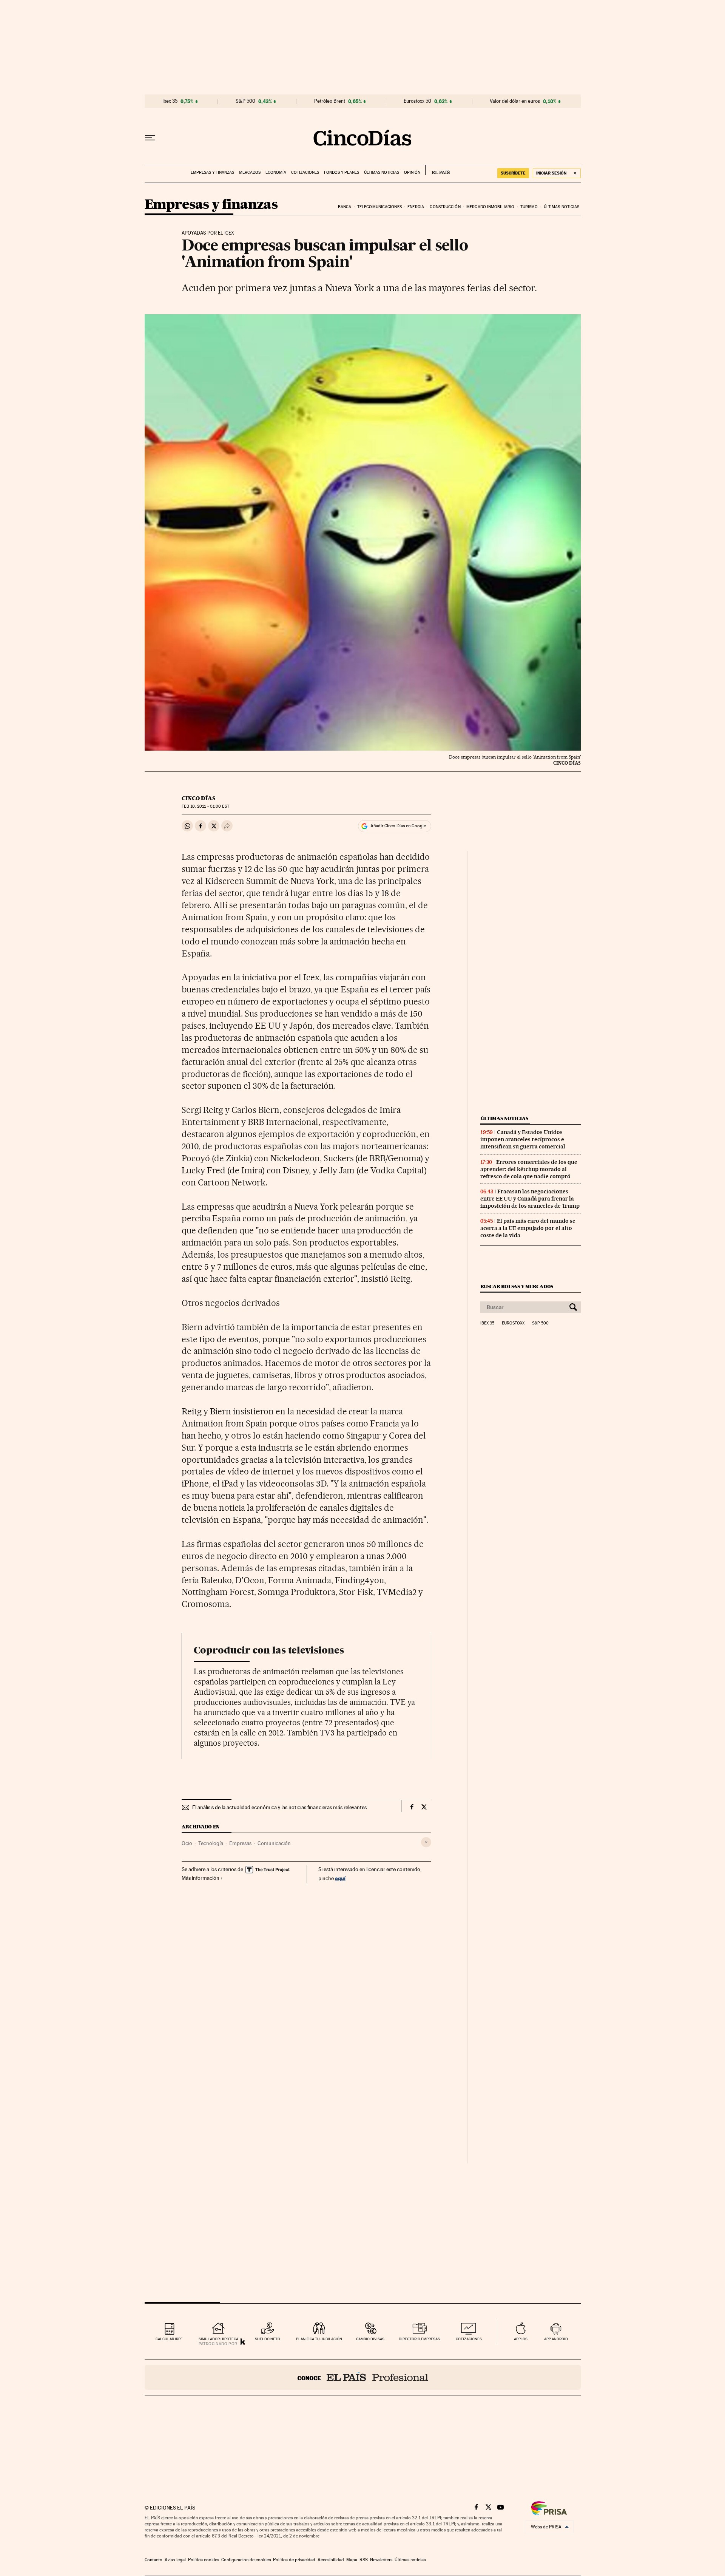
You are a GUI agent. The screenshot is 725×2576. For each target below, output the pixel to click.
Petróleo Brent (330, 101)
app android (556, 2339)
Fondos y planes (342, 172)
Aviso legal (175, 2560)
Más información (201, 1878)
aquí (340, 1878)
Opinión (412, 172)
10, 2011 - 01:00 (205, 806)
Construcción (445, 207)
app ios (521, 2339)
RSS (364, 2560)
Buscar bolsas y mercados (517, 1286)
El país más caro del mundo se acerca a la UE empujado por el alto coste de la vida (528, 1228)
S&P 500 (245, 101)
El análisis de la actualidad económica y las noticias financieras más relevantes (279, 1807)
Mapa (352, 2560)
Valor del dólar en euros (515, 101)
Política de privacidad (294, 2560)
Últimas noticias (382, 172)
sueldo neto (268, 2339)
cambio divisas (370, 2339)
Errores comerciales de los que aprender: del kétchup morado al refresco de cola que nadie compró (529, 1169)
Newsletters (381, 2560)
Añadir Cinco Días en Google (398, 826)
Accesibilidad (331, 2560)
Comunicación (274, 1843)
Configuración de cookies (246, 2560)
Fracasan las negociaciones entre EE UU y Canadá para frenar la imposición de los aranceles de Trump (530, 1199)
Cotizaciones (305, 172)
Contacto (153, 2560)
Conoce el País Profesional (363, 2377)
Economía (276, 172)
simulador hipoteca (218, 2339)
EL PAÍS (437, 170)
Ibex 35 (170, 101)
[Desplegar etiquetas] (426, 1842)
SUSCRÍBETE (513, 173)
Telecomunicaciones (379, 207)
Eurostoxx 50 (417, 101)
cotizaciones (469, 2339)
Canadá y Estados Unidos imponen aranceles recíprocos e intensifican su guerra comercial (523, 1139)
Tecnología (211, 1843)
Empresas (240, 1843)
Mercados (250, 172)
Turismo (529, 207)
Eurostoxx (513, 1323)
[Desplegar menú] (150, 138)
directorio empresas (419, 2339)
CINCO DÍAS (198, 798)
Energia (416, 207)
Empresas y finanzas (212, 172)
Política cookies (204, 2560)
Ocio (187, 1843)
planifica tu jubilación (319, 2339)
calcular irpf (169, 2339)
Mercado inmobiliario (490, 207)
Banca (345, 207)
